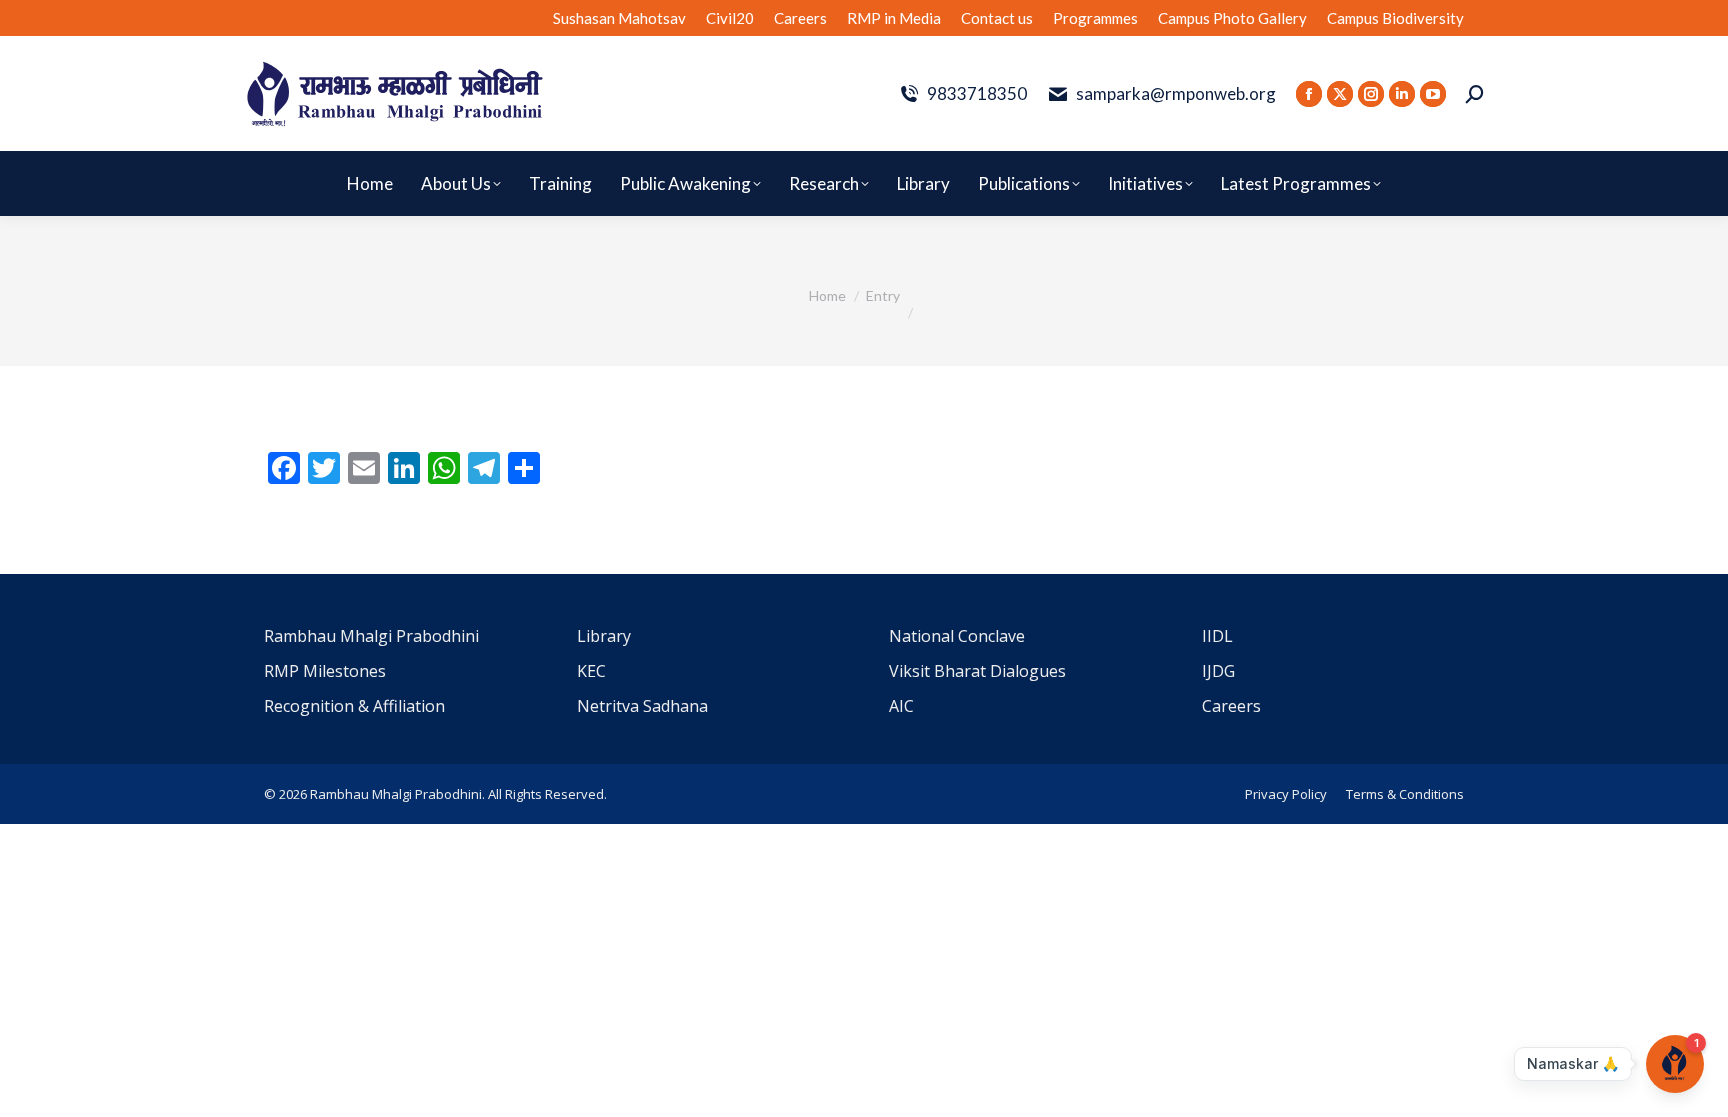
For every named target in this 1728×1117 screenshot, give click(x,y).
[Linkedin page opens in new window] (1402, 94)
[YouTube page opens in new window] (1433, 94)
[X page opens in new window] (1340, 94)
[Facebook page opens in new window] (1309, 94)
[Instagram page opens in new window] (1371, 94)
